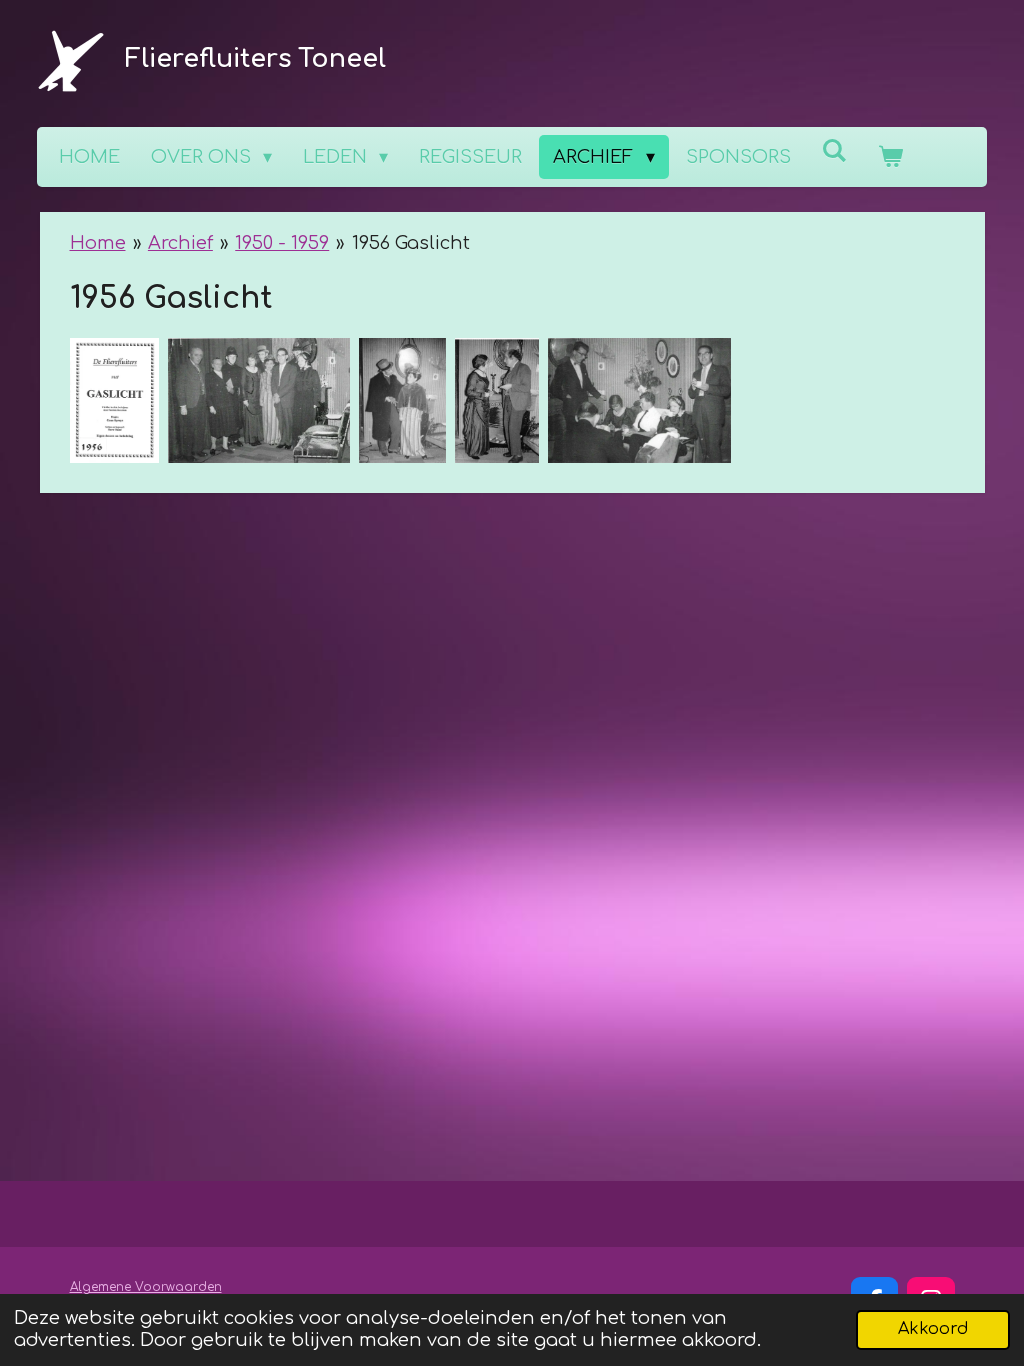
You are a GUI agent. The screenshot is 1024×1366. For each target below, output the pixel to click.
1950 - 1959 (282, 243)
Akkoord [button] (933, 1329)
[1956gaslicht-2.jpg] (497, 400)
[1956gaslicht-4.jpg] (259, 400)
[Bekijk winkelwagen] (890, 157)
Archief (180, 243)
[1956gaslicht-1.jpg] (114, 400)
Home (98, 243)
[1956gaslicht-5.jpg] (639, 400)
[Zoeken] (834, 151)
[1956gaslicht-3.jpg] (402, 400)
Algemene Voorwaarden (146, 1287)
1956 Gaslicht (411, 243)
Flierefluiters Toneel (255, 59)
